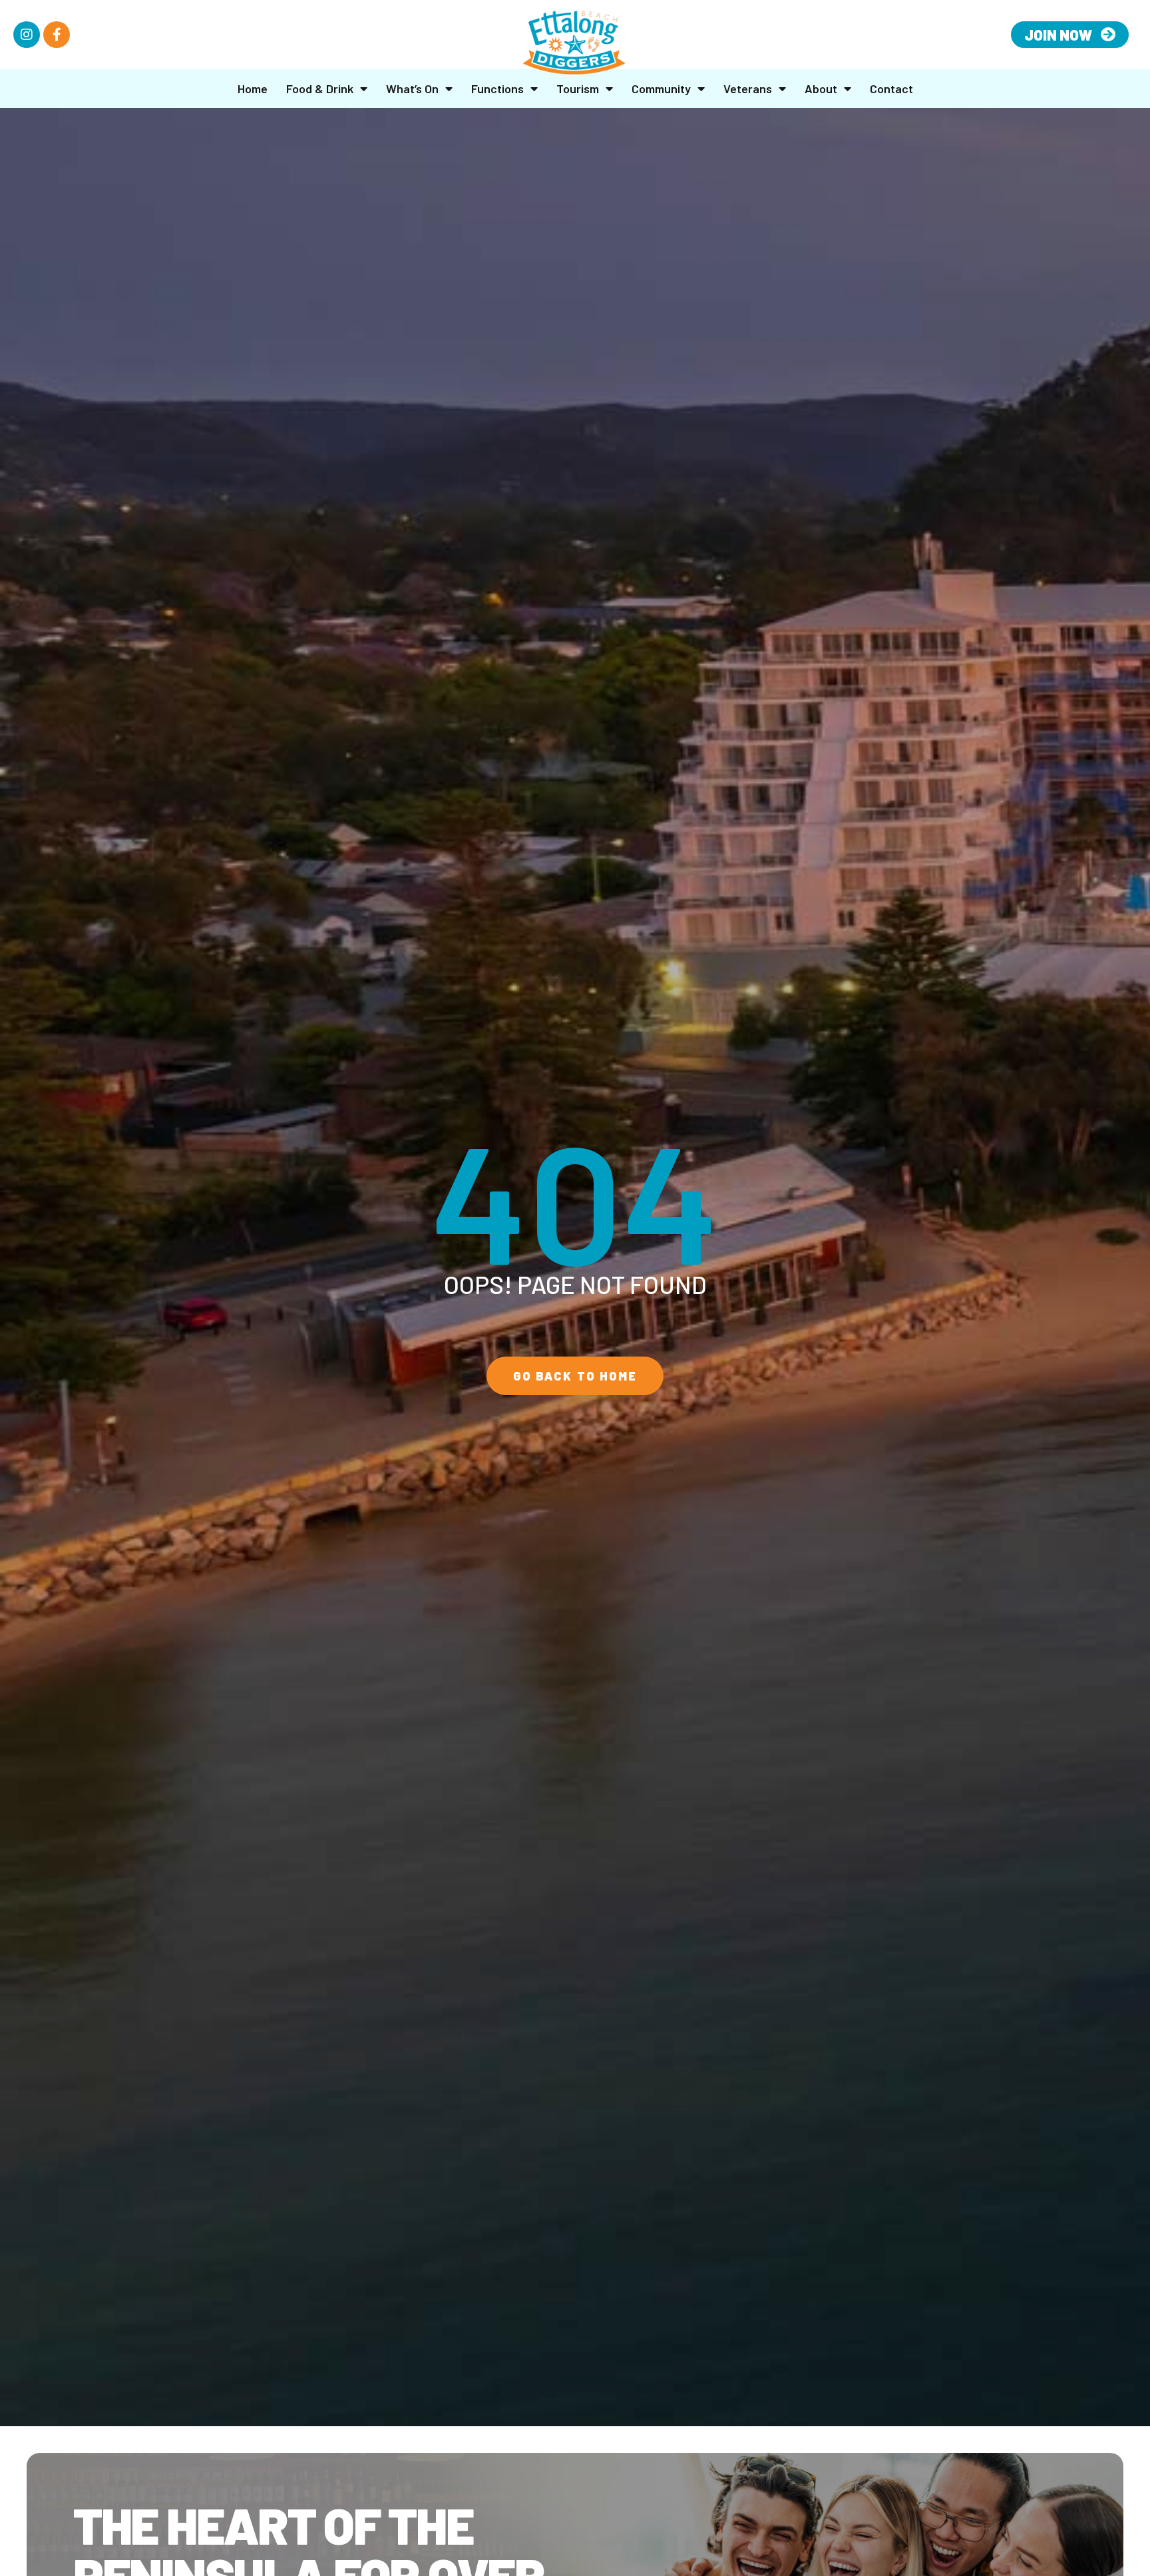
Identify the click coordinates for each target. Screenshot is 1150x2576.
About (821, 89)
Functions (497, 89)
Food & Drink (320, 89)
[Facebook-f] (57, 35)
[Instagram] (27, 35)
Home (253, 89)
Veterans (748, 89)
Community (661, 89)
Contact (891, 89)
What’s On (412, 89)
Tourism (578, 89)
